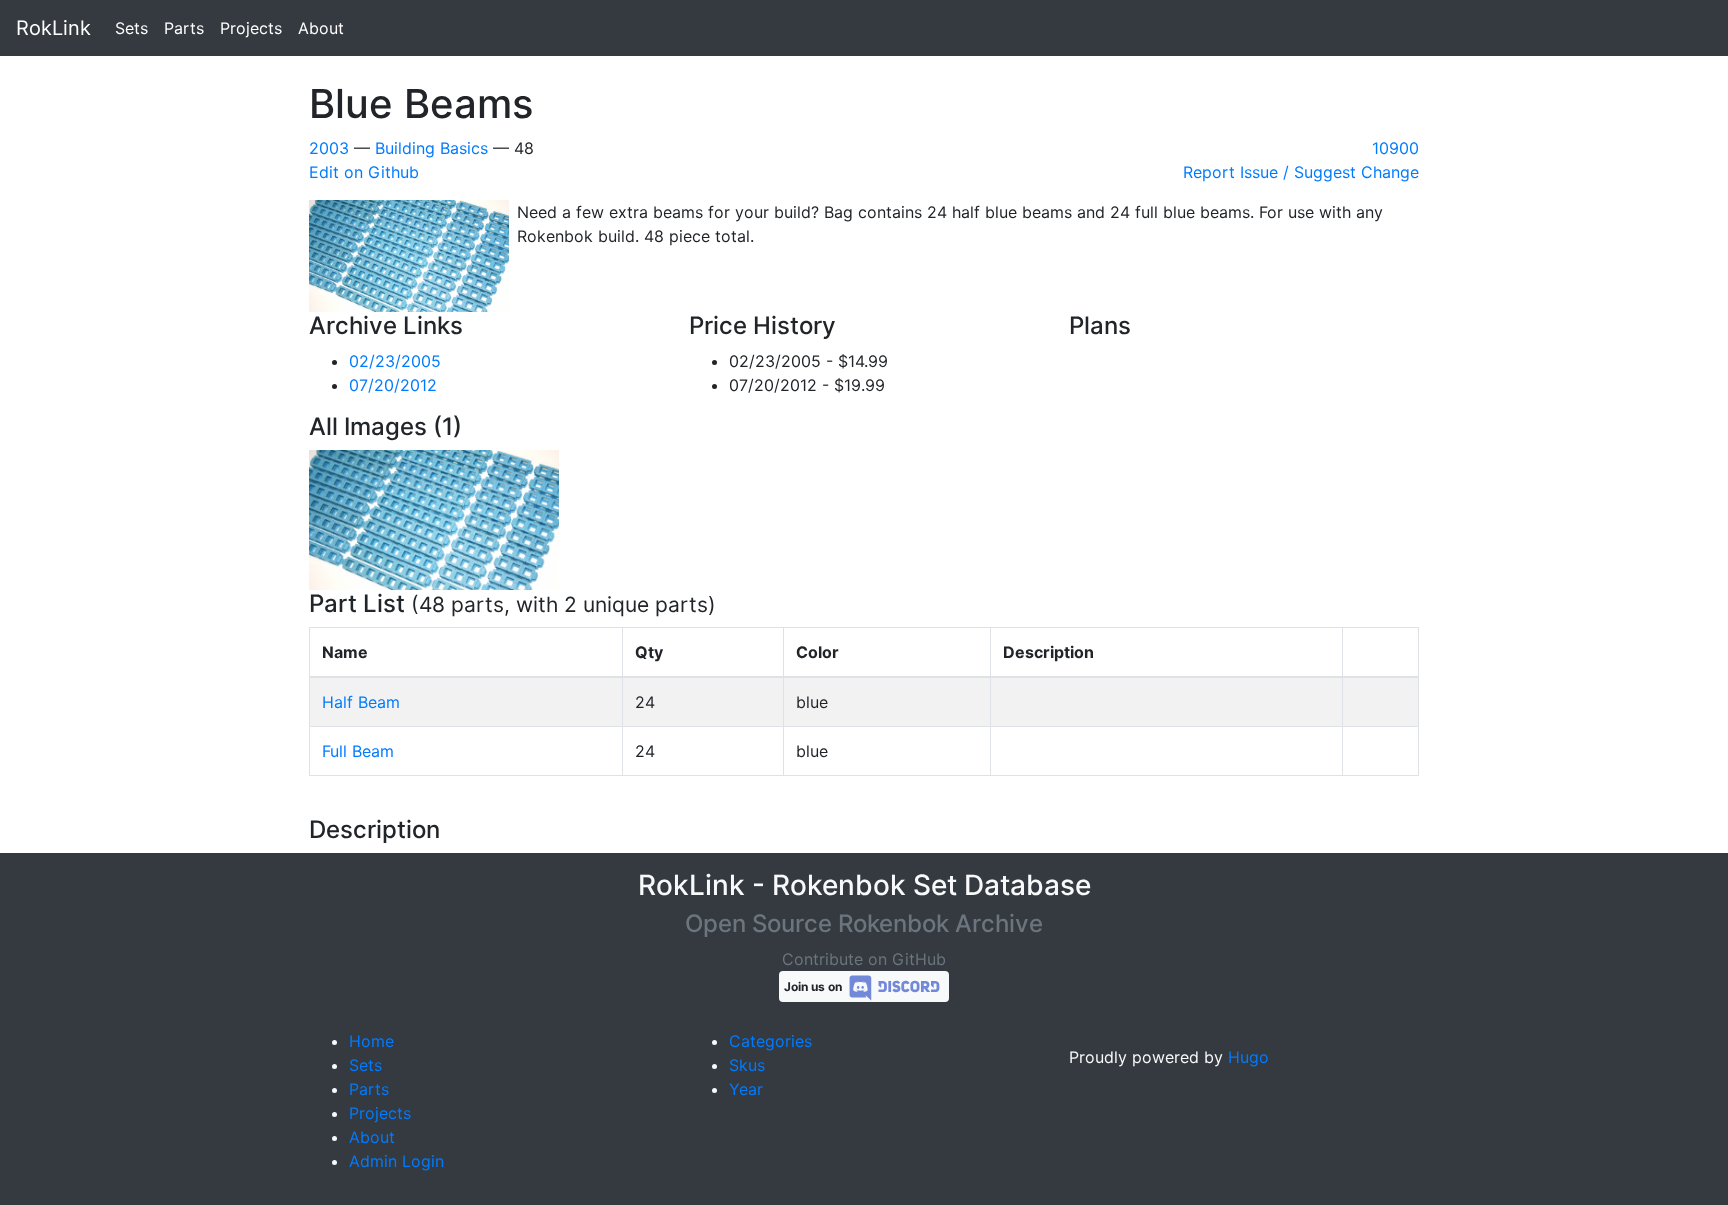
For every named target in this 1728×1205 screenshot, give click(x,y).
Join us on (814, 986)
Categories (770, 1041)
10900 (1395, 148)
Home (371, 1041)
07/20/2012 (393, 385)
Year (746, 1089)
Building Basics (431, 148)
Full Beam (358, 751)
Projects (251, 28)
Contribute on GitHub (864, 959)
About (321, 28)
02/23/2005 (395, 361)
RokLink (53, 28)
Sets (131, 28)
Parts (184, 28)
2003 (329, 148)
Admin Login (396, 1161)
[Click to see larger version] (434, 518)
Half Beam (361, 702)
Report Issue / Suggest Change (1301, 172)
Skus (747, 1065)
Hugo (1248, 1057)
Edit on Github (364, 172)
